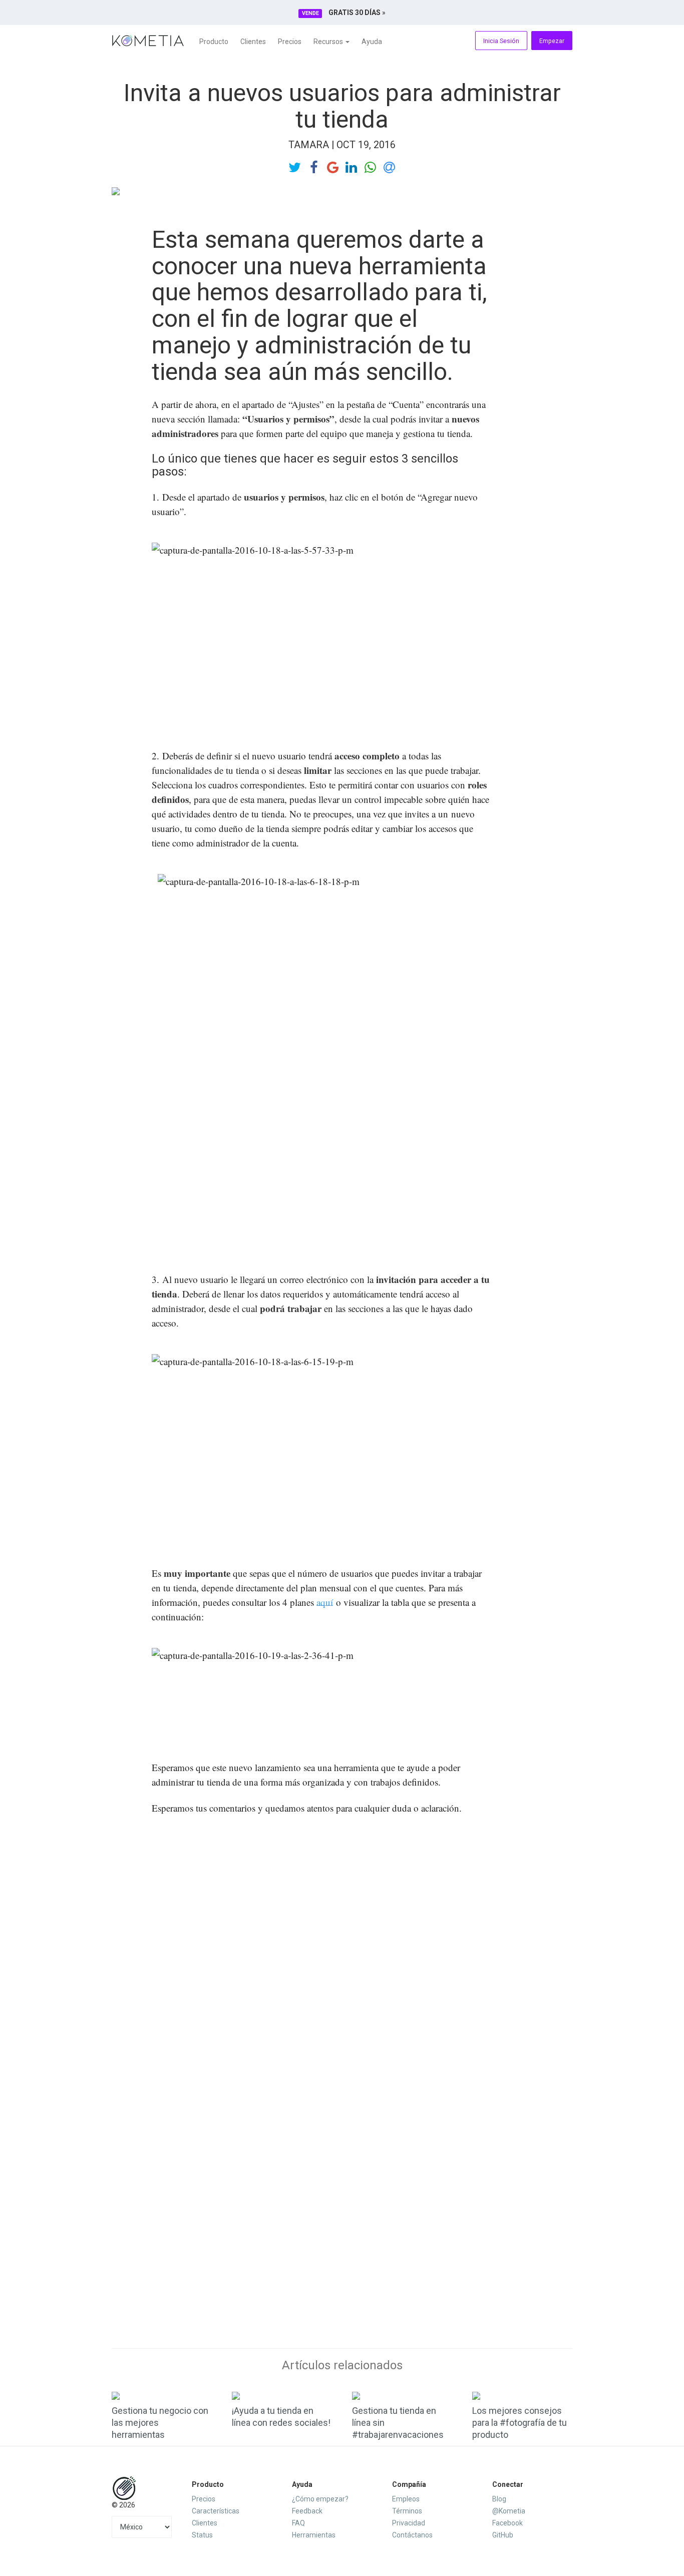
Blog (499, 2499)
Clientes (253, 42)
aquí (325, 1602)
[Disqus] (342, 1952)
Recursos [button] (329, 42)
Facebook (507, 2523)
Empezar (552, 41)
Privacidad (409, 2523)
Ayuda (372, 42)
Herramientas (314, 2535)
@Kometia (509, 2511)
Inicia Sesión (501, 41)
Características (216, 2511)
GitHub (503, 2535)
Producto (214, 42)
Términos (407, 2511)
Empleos (406, 2499)
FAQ (298, 2523)
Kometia (148, 41)
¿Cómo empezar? (320, 2499)
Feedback (307, 2511)
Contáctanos (412, 2535)
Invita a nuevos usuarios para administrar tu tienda (342, 106)
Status (202, 2535)
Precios (290, 42)
